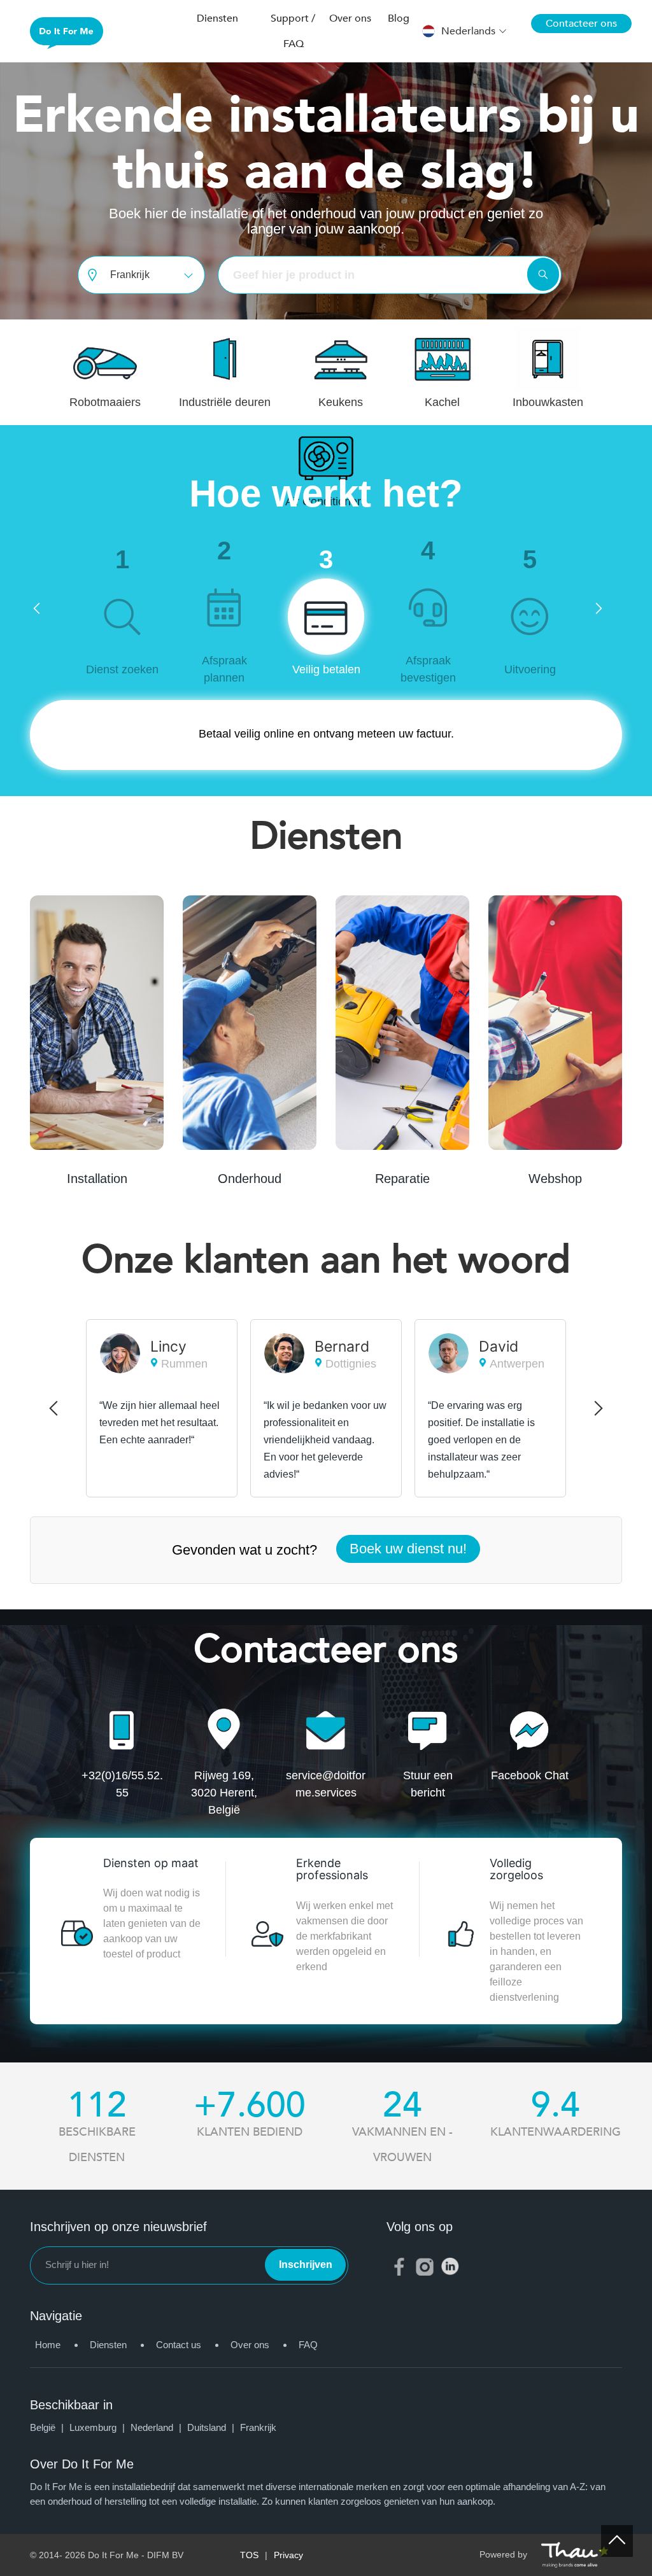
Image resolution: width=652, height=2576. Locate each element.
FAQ (308, 2345)
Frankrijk (258, 2427)
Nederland (157, 2427)
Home (48, 2345)
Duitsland (212, 2427)
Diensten (108, 2345)
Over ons (250, 2345)
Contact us (179, 2345)
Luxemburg (98, 2427)
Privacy (288, 2555)
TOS (249, 2555)
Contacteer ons (581, 24)
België (48, 2427)
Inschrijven (306, 2264)
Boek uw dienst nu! (408, 1549)
